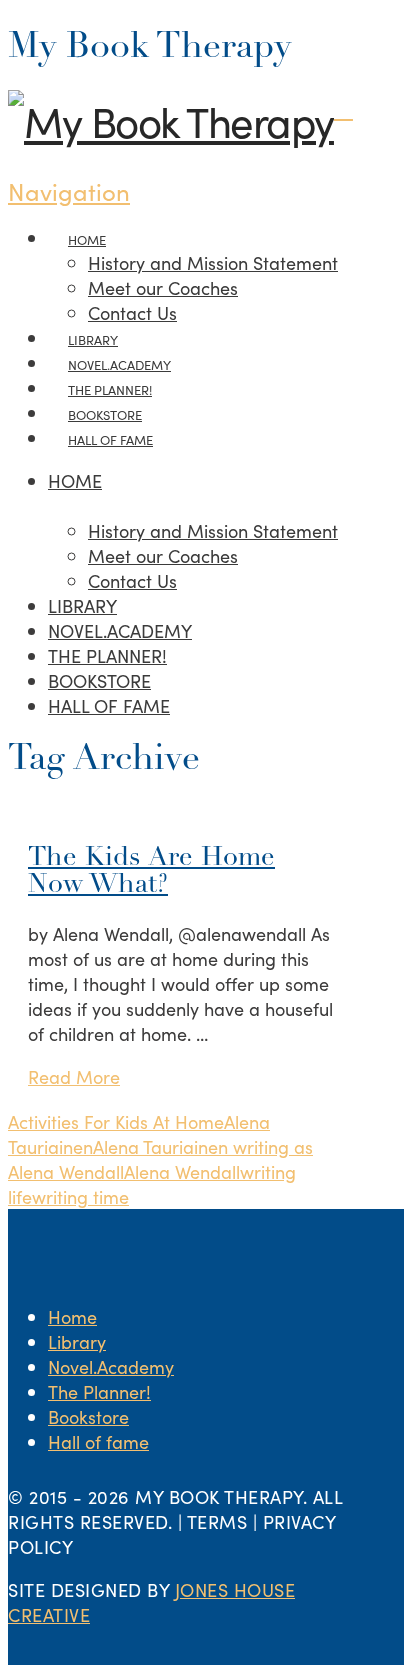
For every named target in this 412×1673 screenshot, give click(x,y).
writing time (80, 1196)
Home (72, 1316)
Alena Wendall (182, 1171)
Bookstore (88, 1416)
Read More (74, 1076)
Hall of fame (98, 1441)
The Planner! (99, 1391)
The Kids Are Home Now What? (151, 872)
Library (77, 1341)
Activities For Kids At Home (116, 1121)
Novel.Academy (111, 1366)
